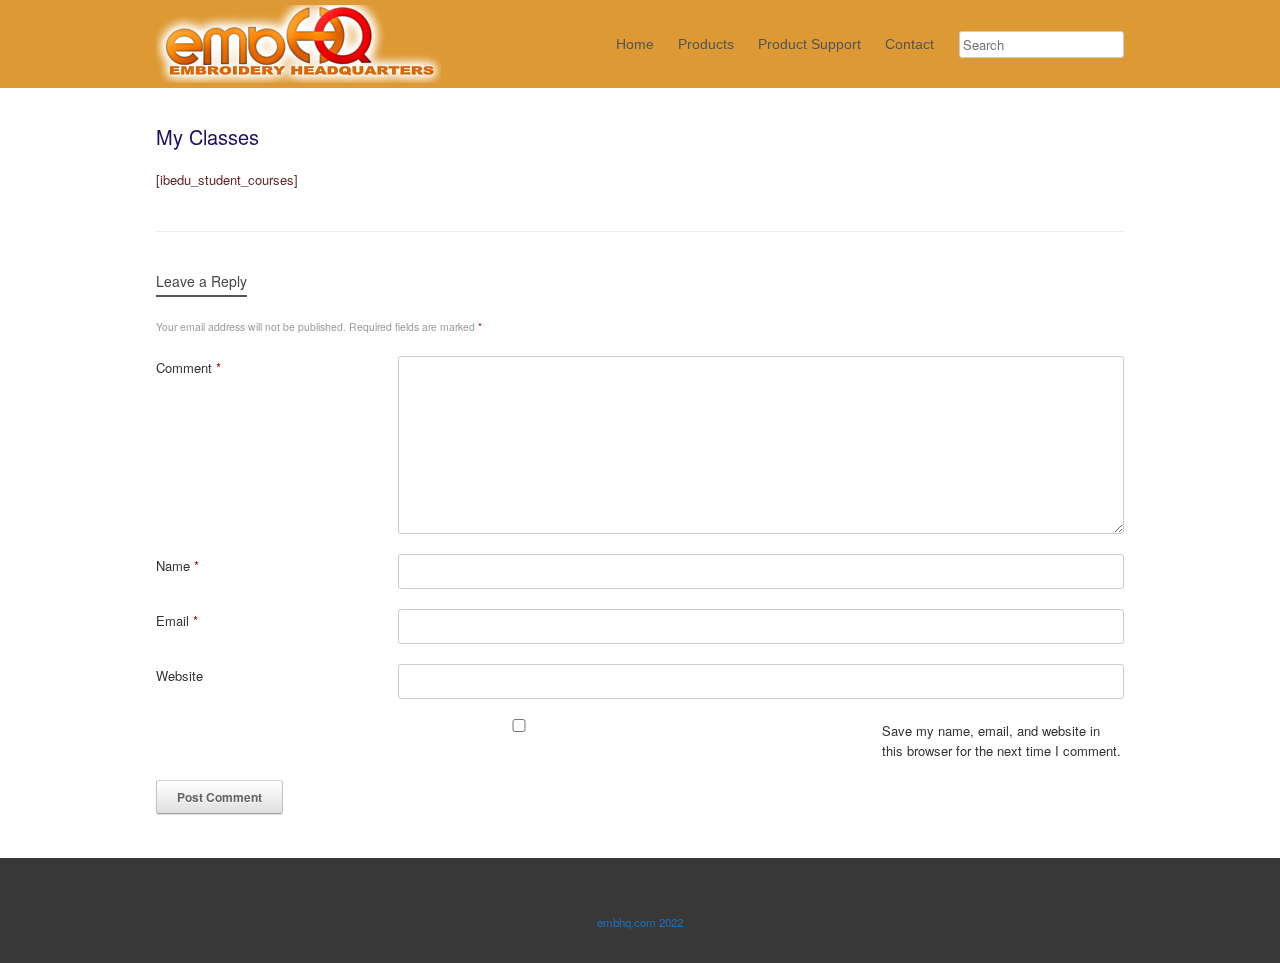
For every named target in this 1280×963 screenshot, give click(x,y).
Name (177, 565)
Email (177, 620)
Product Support (809, 44)
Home (635, 44)
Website (179, 675)
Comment (188, 367)
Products (706, 44)
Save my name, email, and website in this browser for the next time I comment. (1001, 740)
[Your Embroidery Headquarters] (298, 44)
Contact (909, 44)
